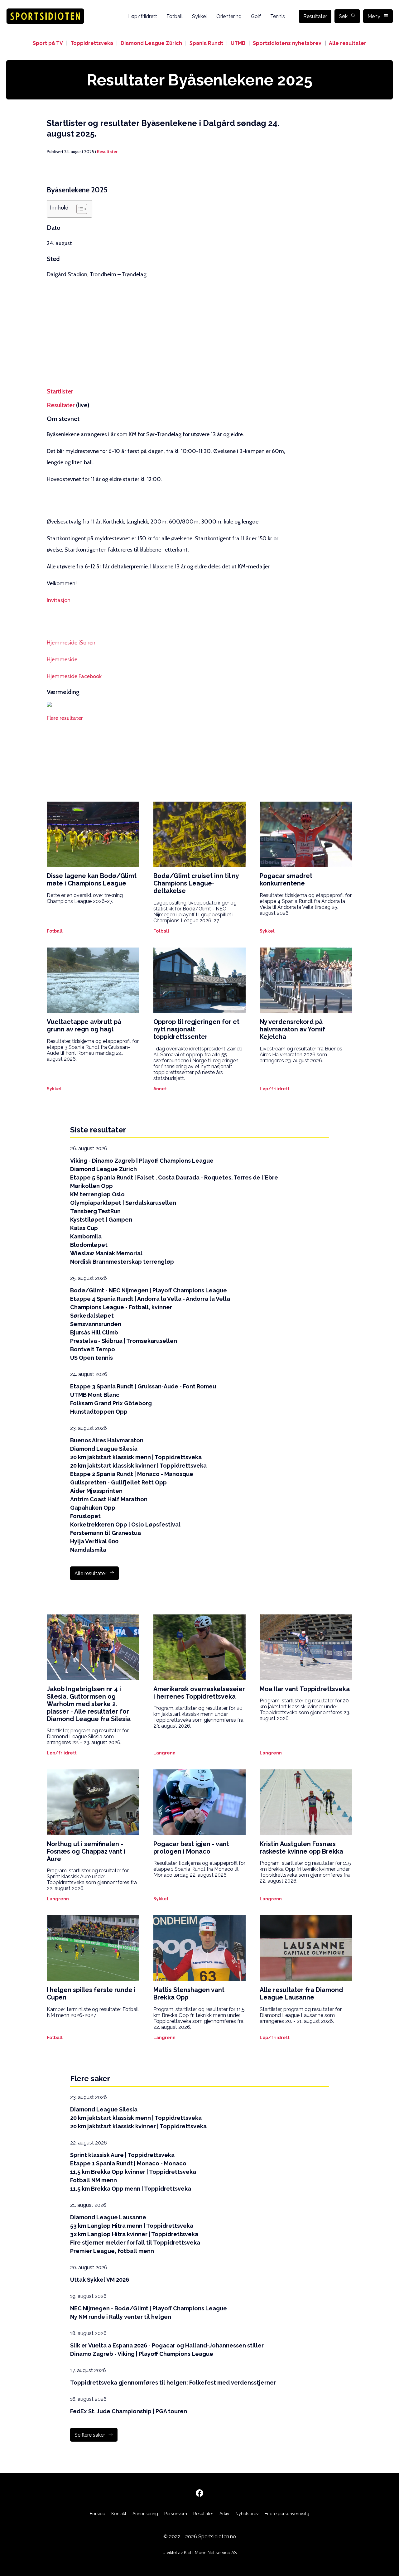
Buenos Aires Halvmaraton (107, 1440)
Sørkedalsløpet (92, 1316)
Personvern (176, 2514)
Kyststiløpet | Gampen (101, 1220)
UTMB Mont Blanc (95, 1395)
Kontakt (119, 2514)
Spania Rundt (206, 43)
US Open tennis (91, 1358)
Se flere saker (90, 2435)
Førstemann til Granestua (106, 1533)
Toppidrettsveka (92, 43)
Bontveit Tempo (93, 1349)
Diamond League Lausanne (108, 2217)
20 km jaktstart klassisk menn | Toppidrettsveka (136, 1457)
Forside (97, 2514)
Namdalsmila (88, 1550)
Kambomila (86, 1236)
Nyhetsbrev (247, 2514)
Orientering (229, 16)
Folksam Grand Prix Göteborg (111, 1403)
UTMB (238, 43)
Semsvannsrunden (96, 1324)
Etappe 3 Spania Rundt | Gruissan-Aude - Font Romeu (143, 1386)
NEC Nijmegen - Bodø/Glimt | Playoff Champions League (149, 2308)
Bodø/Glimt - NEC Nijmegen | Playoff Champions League (149, 1290)
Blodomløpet (89, 1245)
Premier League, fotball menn (112, 2251)
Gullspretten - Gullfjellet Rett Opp (118, 1482)
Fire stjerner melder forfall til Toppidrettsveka (135, 2243)
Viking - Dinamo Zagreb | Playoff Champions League (142, 1161)
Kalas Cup (84, 1228)
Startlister (60, 391)
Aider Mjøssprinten (96, 1491)
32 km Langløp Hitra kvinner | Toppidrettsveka (134, 2234)
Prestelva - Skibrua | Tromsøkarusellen (124, 1341)
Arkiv (224, 2514)
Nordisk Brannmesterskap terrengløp (122, 1262)
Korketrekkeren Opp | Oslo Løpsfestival (125, 1524)
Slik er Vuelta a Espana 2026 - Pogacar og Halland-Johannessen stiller (167, 2345)
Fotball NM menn (94, 2180)
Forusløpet (85, 1516)
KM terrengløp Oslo (97, 1194)
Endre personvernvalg (287, 2514)
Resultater (315, 16)
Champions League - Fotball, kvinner (121, 1307)
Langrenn (164, 1753)
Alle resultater (348, 43)
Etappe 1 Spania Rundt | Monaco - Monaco (128, 2163)
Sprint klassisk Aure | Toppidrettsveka (122, 2155)
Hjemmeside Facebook (74, 676)
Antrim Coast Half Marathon (109, 1499)
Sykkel (199, 16)
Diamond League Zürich (151, 43)
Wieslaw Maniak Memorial (106, 1253)
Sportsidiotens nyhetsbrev (287, 43)
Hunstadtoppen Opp (99, 1412)
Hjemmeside (62, 659)
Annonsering (145, 2514)
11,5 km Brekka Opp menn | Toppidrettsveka (131, 2189)
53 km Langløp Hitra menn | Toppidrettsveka (132, 2226)
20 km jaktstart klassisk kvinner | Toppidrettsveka (138, 1466)
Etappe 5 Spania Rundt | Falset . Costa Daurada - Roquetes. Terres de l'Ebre (174, 1177)
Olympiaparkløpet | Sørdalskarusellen (123, 1203)
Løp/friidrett (143, 16)
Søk (343, 16)
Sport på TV (48, 43)
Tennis (278, 16)
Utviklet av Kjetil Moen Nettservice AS (199, 2553)
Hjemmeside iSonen (71, 643)
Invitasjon (59, 600)
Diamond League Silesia (104, 1449)
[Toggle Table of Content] (79, 209)
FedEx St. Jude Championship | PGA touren (129, 2411)
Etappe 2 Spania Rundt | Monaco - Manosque (132, 1474)
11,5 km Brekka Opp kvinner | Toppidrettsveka (133, 2172)
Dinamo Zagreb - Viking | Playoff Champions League (142, 2354)
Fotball (175, 16)
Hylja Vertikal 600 (94, 1541)
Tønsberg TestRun (95, 1211)
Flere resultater (65, 718)
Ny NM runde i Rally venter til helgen (121, 2317)
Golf (256, 16)
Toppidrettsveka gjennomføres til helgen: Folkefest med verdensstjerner (173, 2383)
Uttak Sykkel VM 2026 (100, 2280)
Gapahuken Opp (93, 1508)
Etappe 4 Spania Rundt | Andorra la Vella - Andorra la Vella (150, 1299)
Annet (160, 1089)
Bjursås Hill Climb (94, 1332)
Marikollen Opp (91, 1186)
